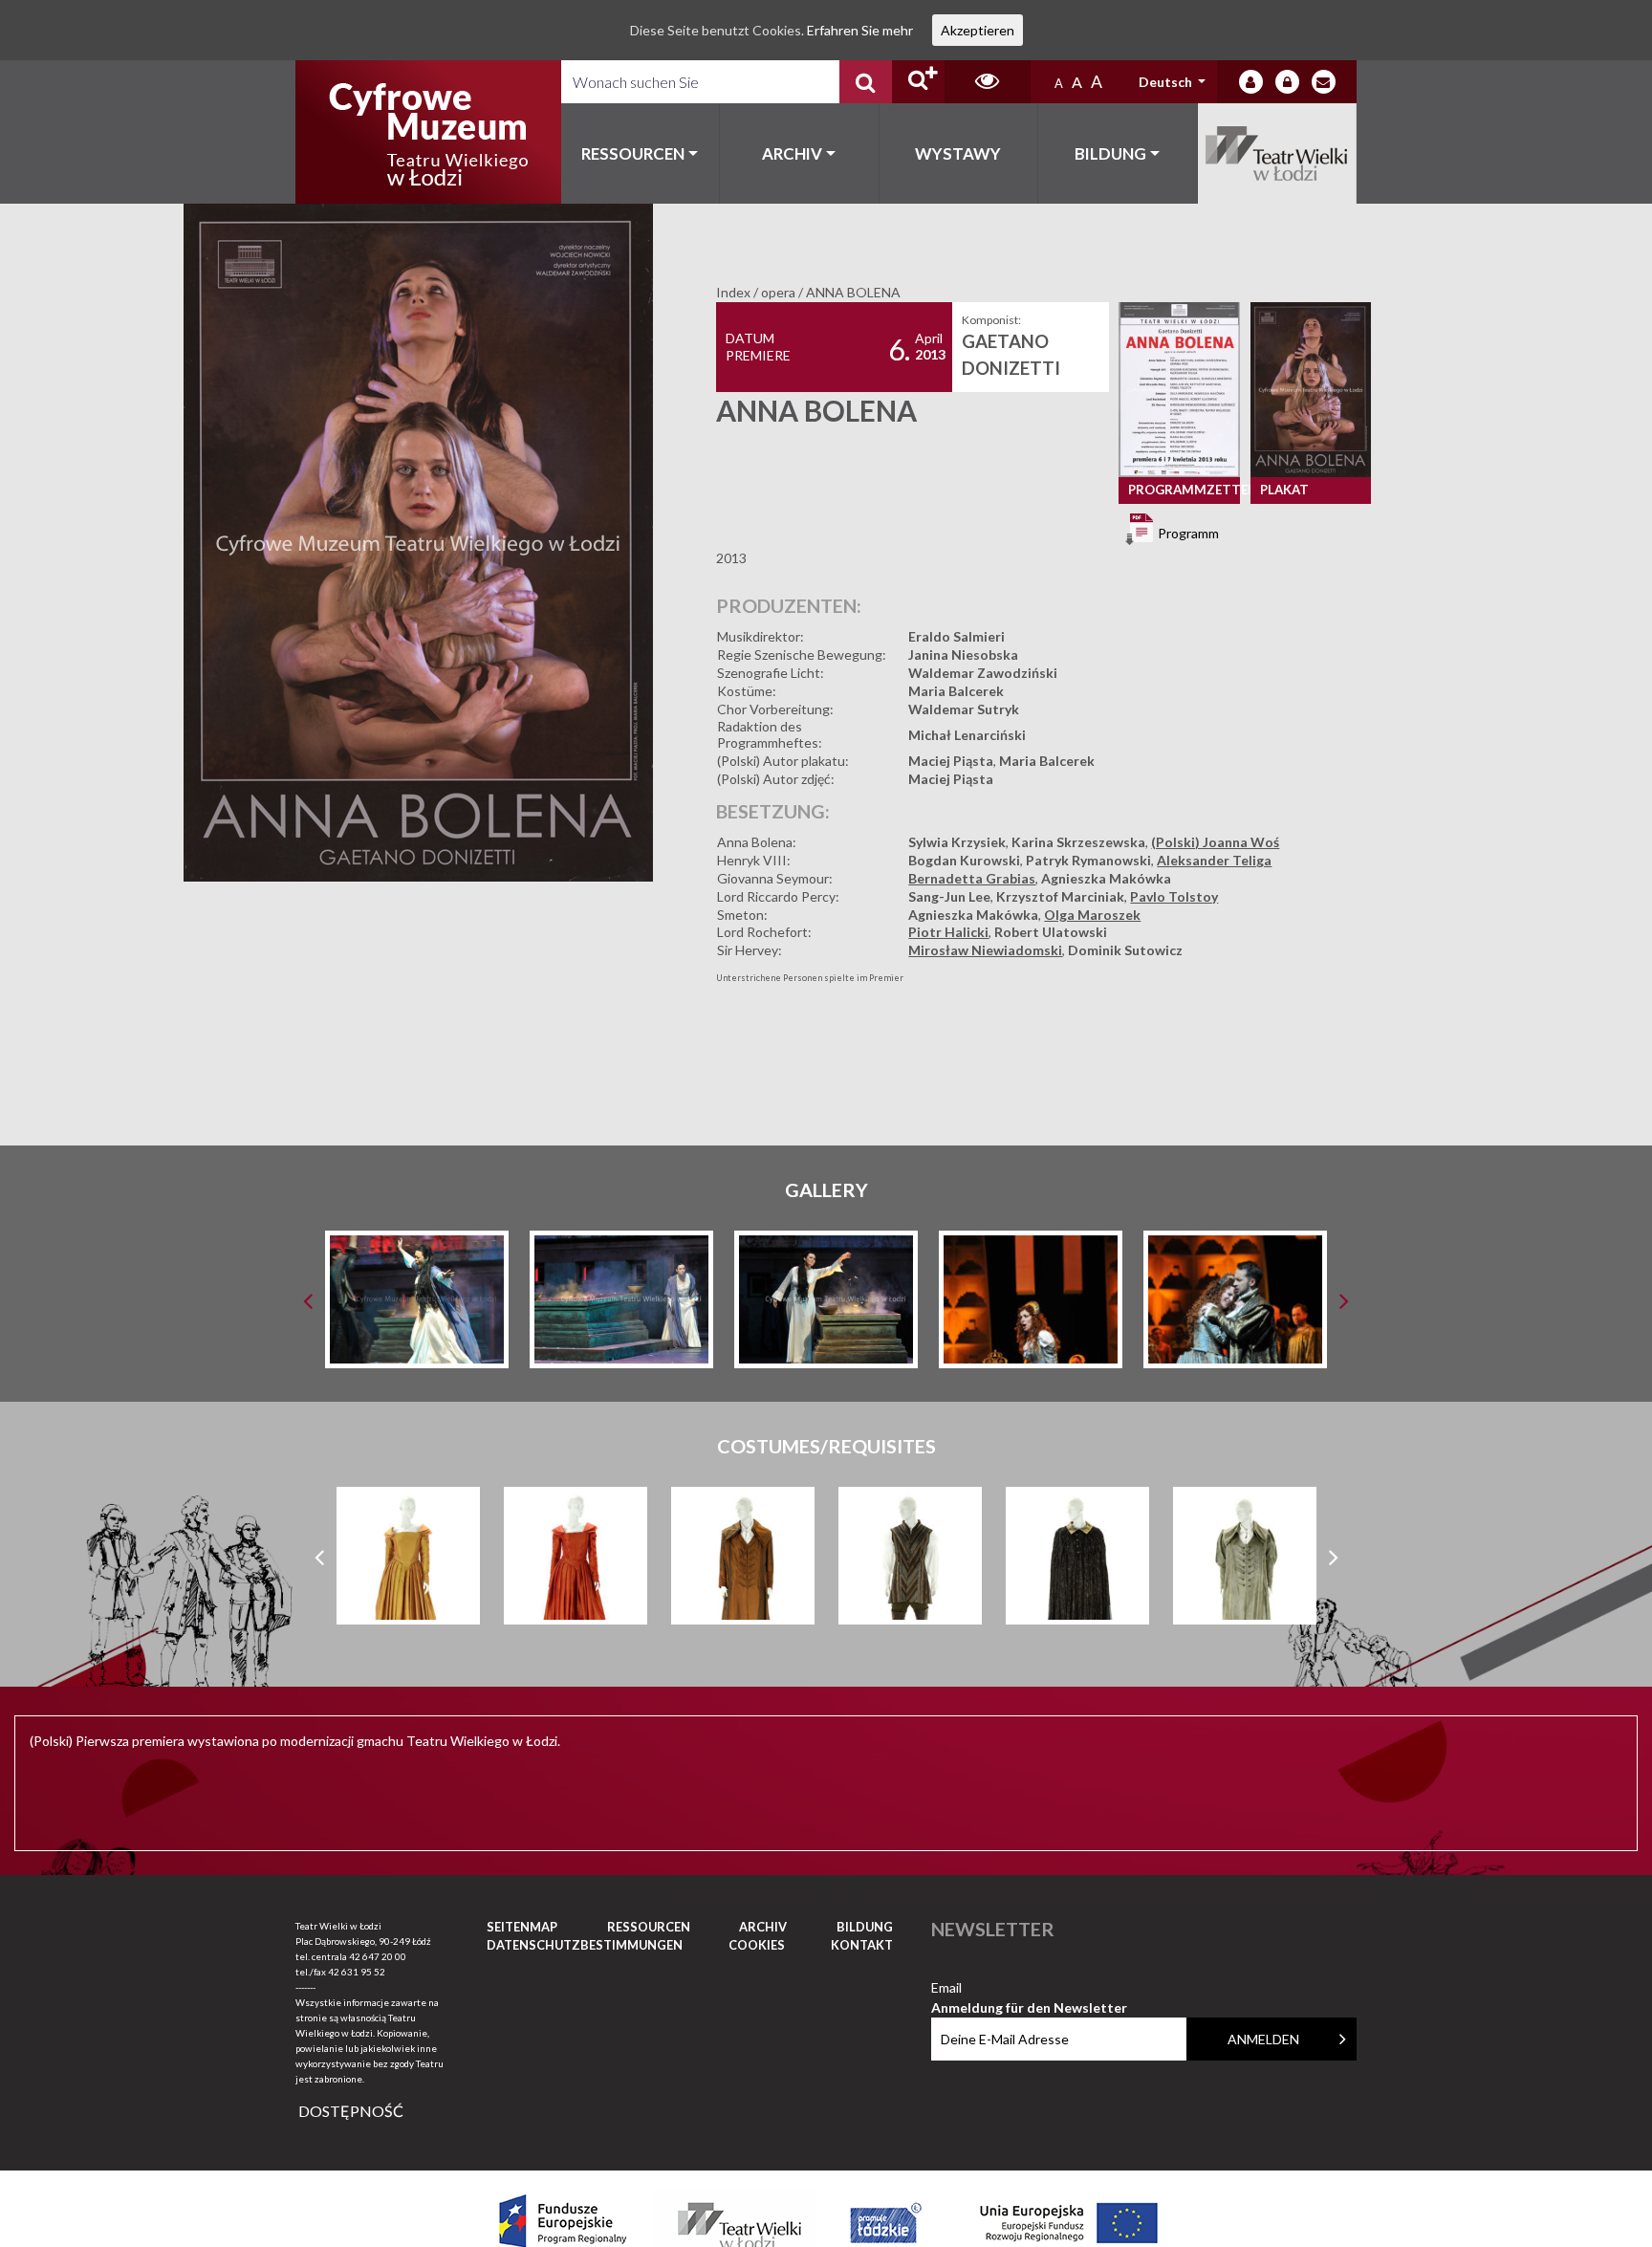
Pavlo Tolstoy (1174, 896)
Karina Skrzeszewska (1078, 842)
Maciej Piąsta (951, 761)
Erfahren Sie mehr (860, 30)
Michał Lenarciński (967, 735)
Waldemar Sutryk (964, 709)
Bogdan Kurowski (964, 860)
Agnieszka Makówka (1106, 878)
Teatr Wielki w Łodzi (1278, 153)
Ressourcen (633, 153)
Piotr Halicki (948, 932)
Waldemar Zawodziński (983, 673)
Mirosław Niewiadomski (985, 950)
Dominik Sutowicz (1125, 950)
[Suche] (866, 82)
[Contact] (1324, 82)
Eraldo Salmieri (956, 636)
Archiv (792, 153)
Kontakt (862, 1945)
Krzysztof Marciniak (1060, 896)
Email (1029, 1988)
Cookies (757, 1945)
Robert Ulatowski (1051, 932)
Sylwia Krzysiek (957, 842)
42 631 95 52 (357, 1972)
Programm (1187, 532)
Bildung (1110, 153)
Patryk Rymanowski (1088, 860)
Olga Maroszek (1092, 915)
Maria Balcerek (956, 691)
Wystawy (958, 153)
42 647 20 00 (378, 1956)
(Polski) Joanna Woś (1215, 842)
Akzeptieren (978, 30)
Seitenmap (522, 1927)
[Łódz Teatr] (428, 132)
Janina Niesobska (963, 654)
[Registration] (1287, 82)
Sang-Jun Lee (949, 896)
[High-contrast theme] (988, 82)
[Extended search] (918, 82)
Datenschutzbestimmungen (585, 1945)
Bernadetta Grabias (972, 878)
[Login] (1251, 82)
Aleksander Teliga (1214, 860)
